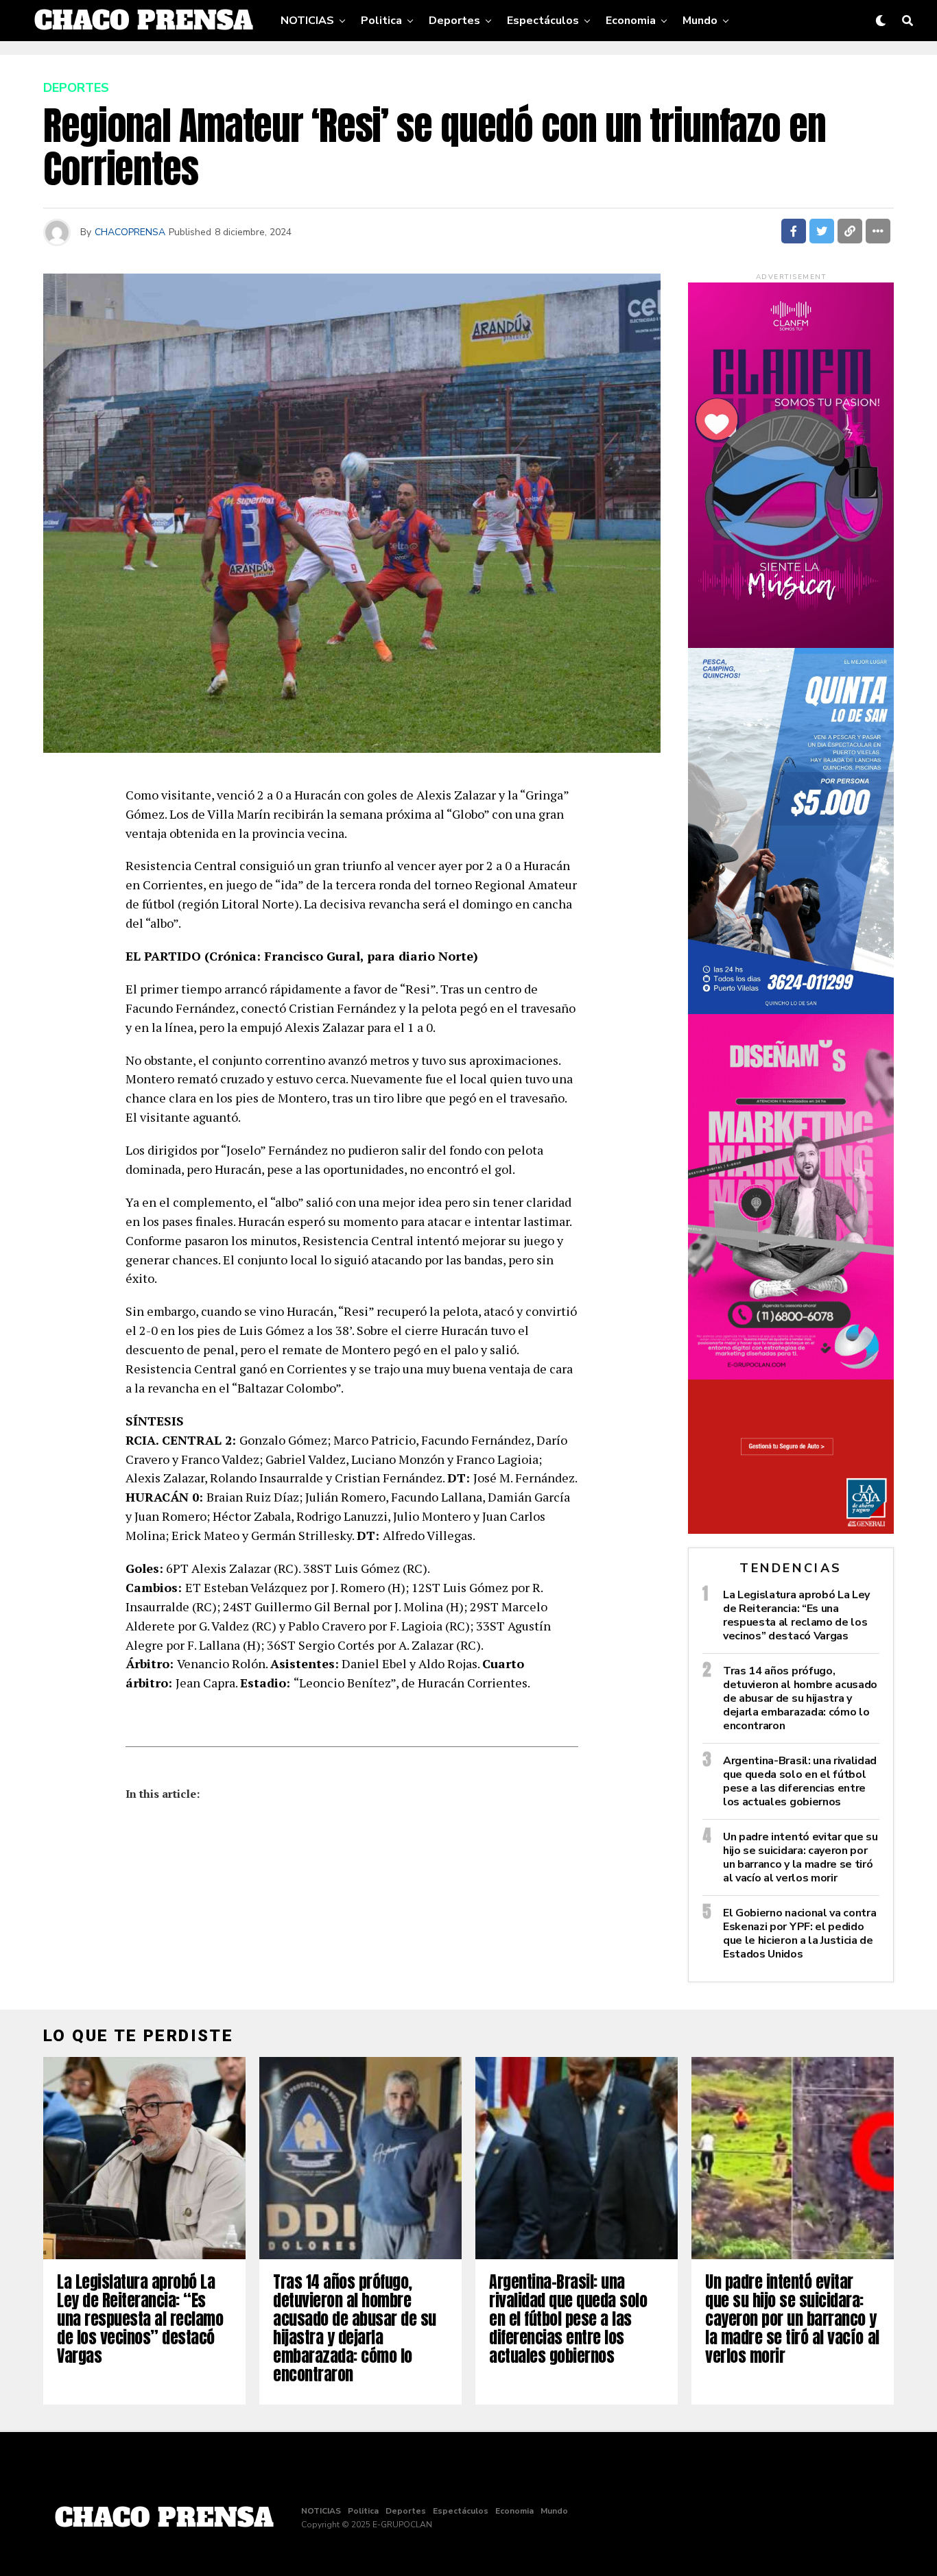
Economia (631, 21)
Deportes (454, 21)
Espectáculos (543, 21)
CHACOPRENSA (130, 232)
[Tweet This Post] (822, 231)
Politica (381, 21)
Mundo (700, 21)
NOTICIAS (307, 21)
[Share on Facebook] (794, 231)
